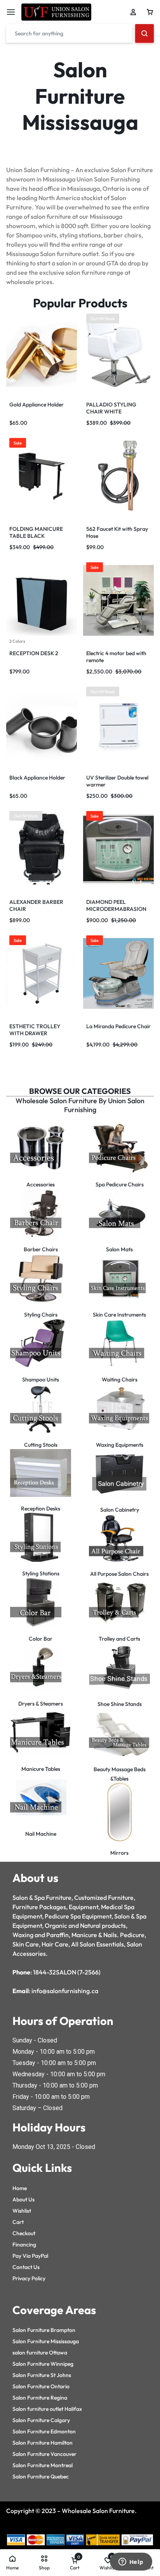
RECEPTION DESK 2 (34, 653)
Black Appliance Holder (37, 778)
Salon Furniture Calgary (41, 2420)
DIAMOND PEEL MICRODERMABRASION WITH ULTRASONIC (116, 909)
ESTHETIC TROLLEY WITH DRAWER (35, 1030)
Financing (24, 2245)
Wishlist (22, 2211)
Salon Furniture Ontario (41, 2386)
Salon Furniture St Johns (42, 2375)
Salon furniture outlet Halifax (47, 2409)
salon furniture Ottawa (40, 2353)
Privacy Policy (29, 2278)
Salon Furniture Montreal (43, 2465)
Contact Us (26, 2267)
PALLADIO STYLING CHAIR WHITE (111, 408)
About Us (23, 2199)
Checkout (24, 2233)
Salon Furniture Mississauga (46, 2341)
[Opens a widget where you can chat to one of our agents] (131, 2562)
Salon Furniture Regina (40, 2398)
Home (20, 2188)
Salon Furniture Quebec (41, 2477)
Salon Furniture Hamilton (43, 2443)
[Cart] (150, 12)
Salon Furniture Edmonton (44, 2431)
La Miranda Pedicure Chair (118, 1026)
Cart (18, 2222)
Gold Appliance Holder (37, 405)
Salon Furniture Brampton (44, 2330)
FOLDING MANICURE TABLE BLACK (36, 532)
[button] (10, 352)
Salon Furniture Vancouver (44, 2454)
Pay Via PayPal (30, 2256)
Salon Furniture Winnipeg (43, 2364)
